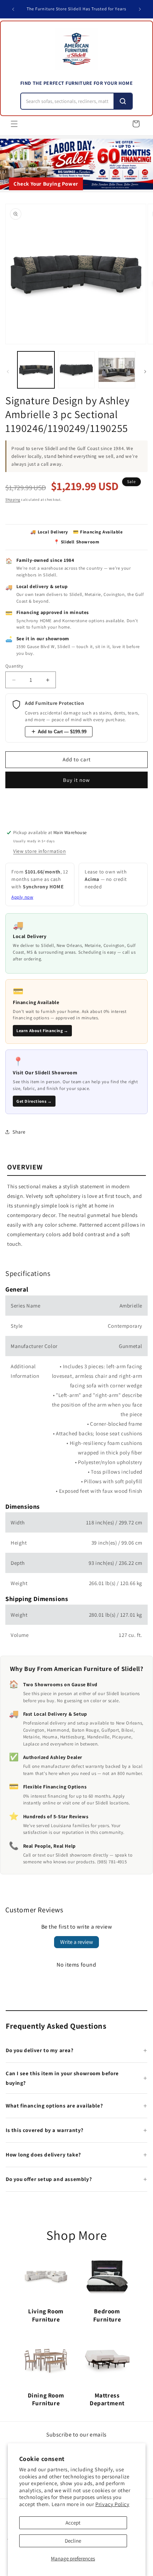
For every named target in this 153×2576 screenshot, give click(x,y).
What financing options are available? (54, 2106)
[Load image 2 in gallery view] (76, 370)
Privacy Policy (112, 2504)
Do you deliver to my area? (40, 2050)
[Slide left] (8, 372)
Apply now (22, 897)
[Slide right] (145, 372)
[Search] (123, 101)
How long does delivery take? (43, 2155)
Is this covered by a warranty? (45, 2130)
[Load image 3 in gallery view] (117, 370)
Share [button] (19, 1132)
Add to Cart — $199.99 (62, 732)
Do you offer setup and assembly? (49, 2179)
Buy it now (76, 780)
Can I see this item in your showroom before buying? (62, 2078)
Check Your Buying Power (46, 184)
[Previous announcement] (13, 9)
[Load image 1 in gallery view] (36, 370)
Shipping (13, 500)
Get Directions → (34, 1101)
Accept (73, 2523)
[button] (14, 124)
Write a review (76, 1942)
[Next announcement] (140, 9)
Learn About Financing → (42, 1031)
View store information (39, 851)
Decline (73, 2541)
